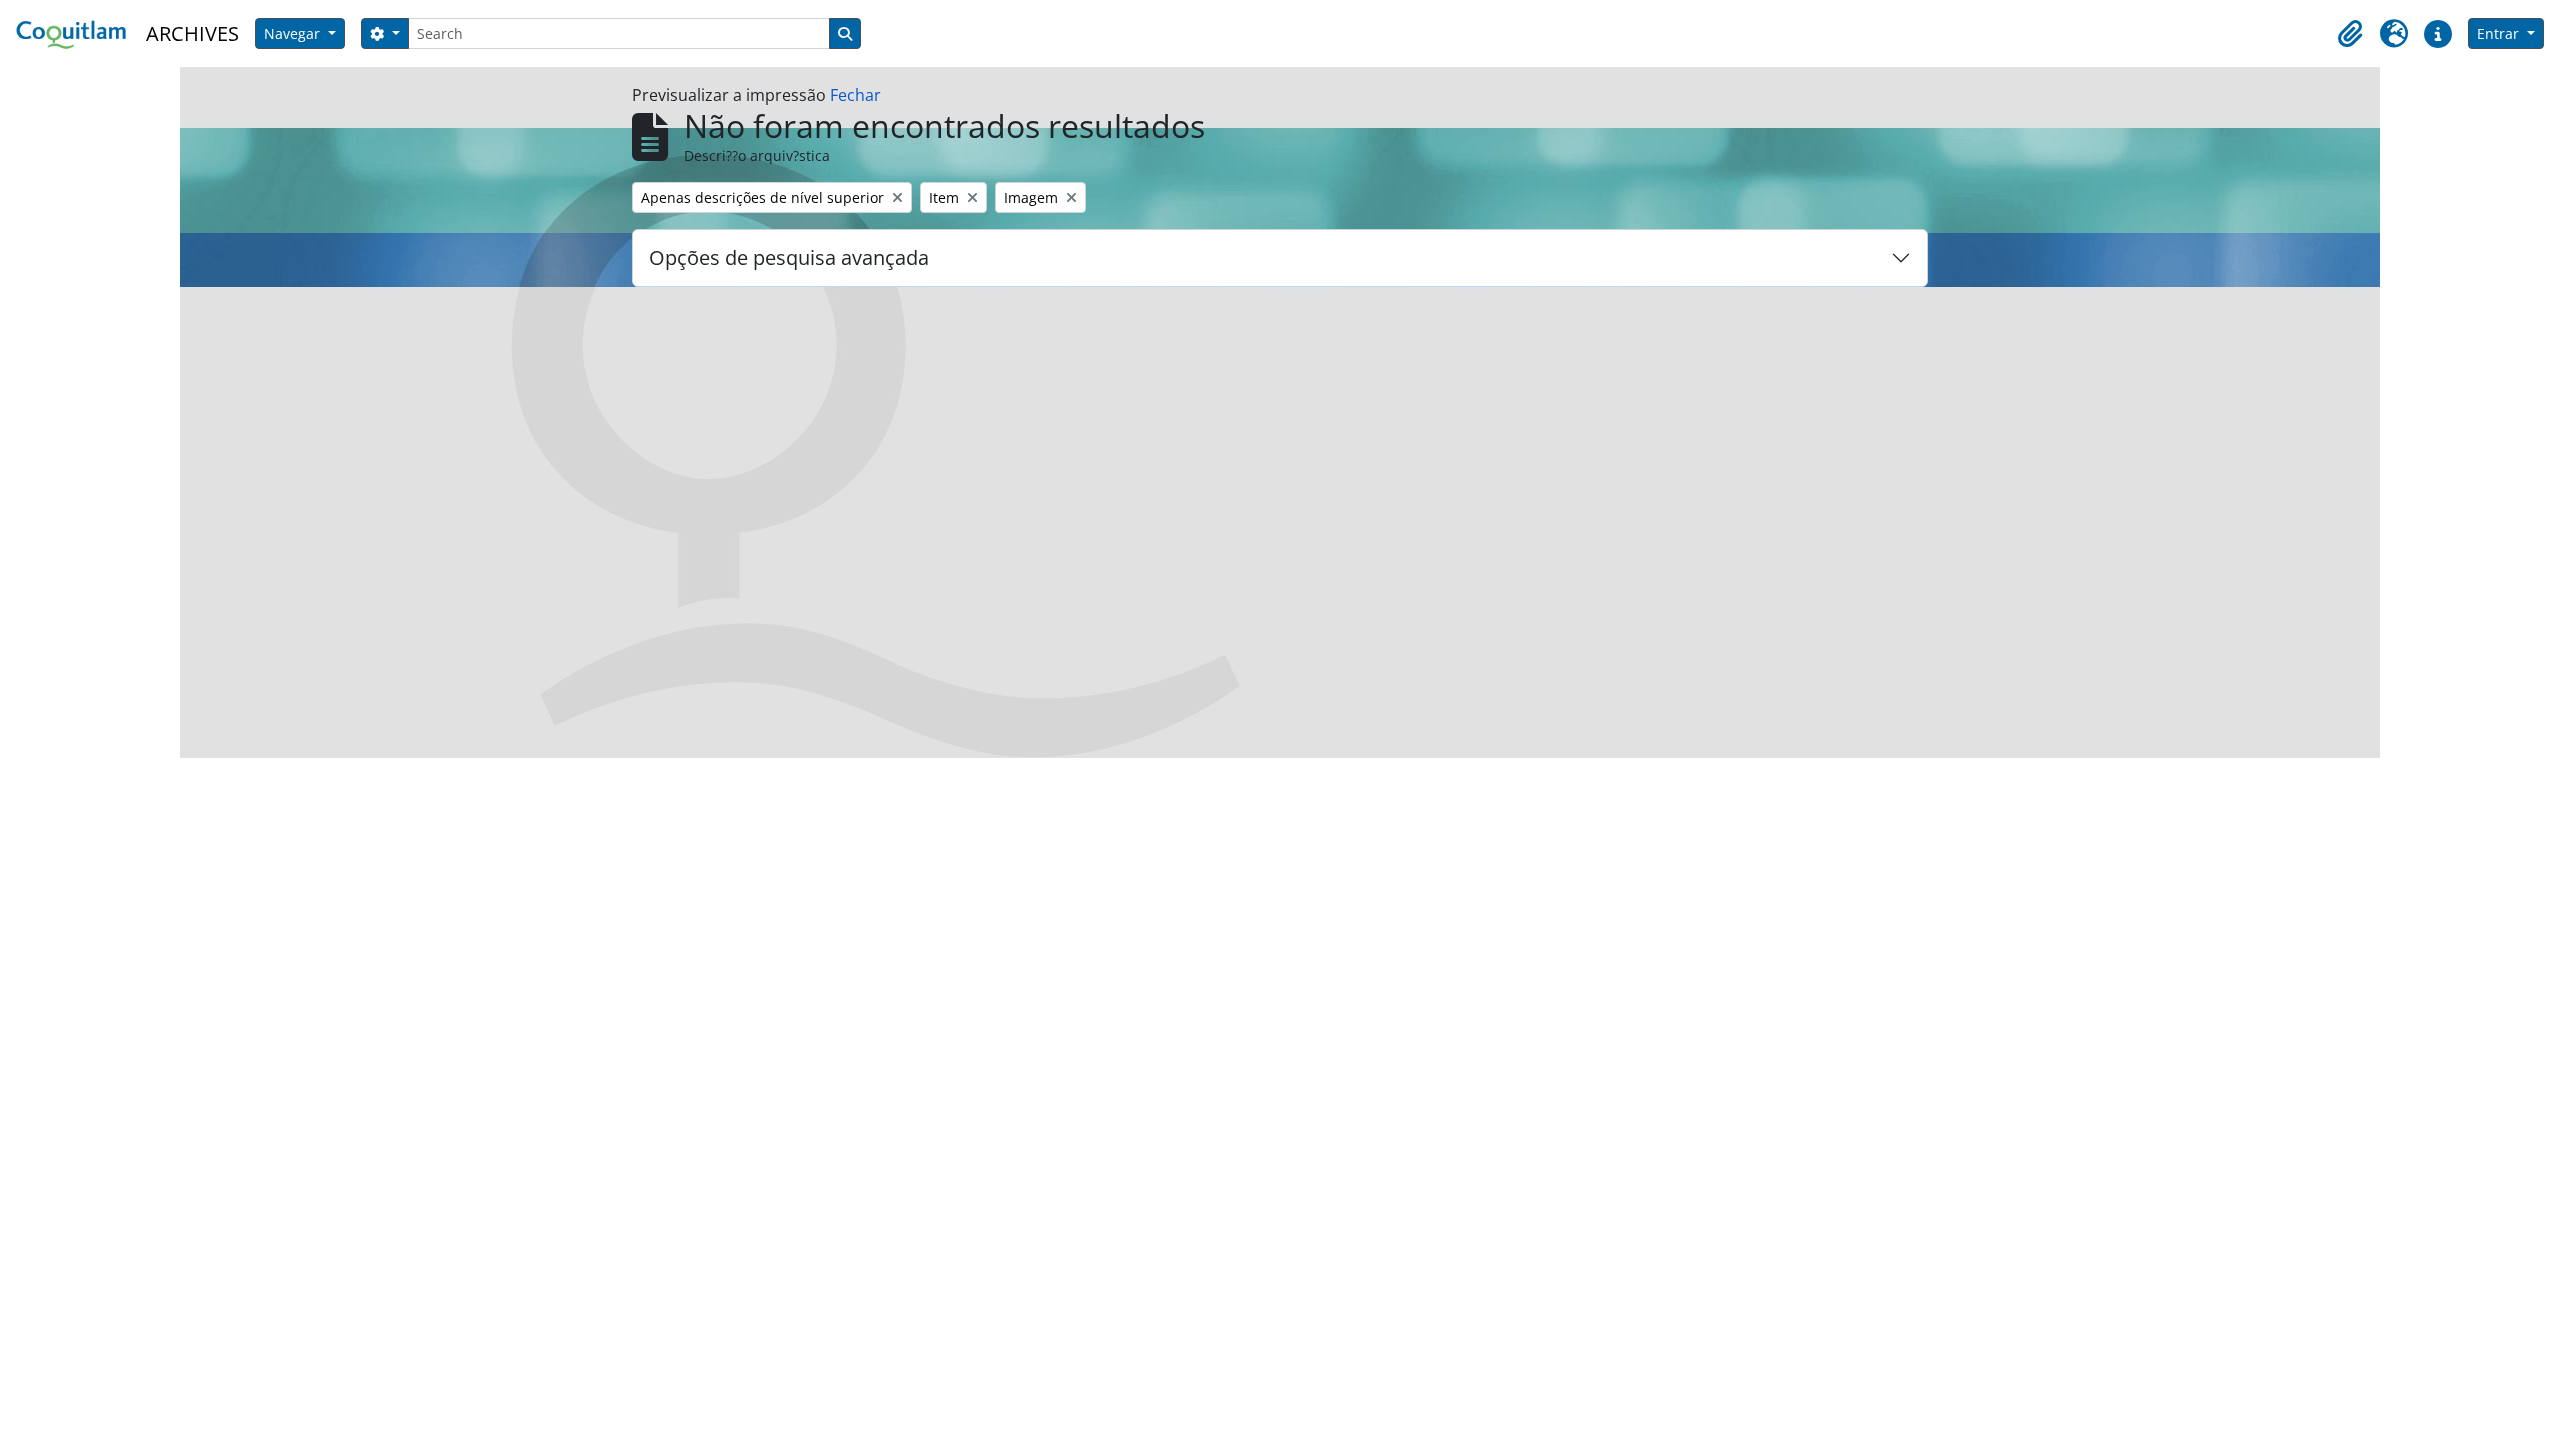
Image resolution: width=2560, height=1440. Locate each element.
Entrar (2500, 33)
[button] (2350, 34)
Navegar (294, 33)
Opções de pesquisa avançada (789, 257)
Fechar (855, 95)
